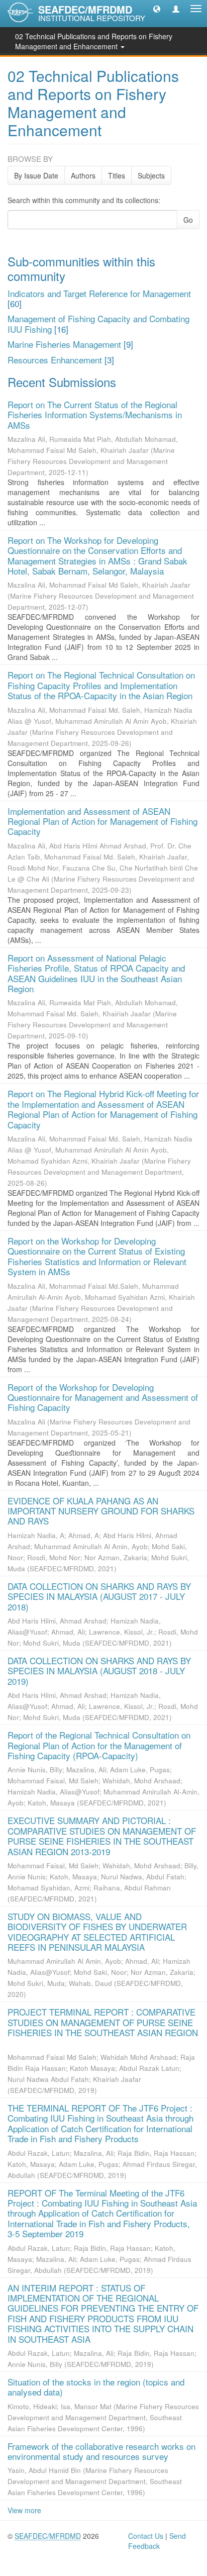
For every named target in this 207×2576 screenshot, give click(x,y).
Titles (117, 175)
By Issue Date (36, 175)
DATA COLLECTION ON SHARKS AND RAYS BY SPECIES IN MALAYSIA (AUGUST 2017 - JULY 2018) (99, 1596)
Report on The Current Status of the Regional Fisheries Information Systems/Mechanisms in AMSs (95, 415)
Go (188, 220)
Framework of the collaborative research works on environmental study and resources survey (101, 2451)
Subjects (151, 175)
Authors (83, 175)
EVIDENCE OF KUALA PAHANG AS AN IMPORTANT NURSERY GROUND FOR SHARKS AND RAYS (101, 1511)
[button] (157, 9)
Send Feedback (157, 2541)
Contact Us (146, 2536)
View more (24, 2510)
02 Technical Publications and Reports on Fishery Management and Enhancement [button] (94, 41)
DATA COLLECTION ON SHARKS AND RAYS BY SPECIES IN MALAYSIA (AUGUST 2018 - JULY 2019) (99, 1671)
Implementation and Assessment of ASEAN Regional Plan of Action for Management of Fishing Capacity (102, 821)
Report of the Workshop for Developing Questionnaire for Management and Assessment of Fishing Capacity (103, 1397)
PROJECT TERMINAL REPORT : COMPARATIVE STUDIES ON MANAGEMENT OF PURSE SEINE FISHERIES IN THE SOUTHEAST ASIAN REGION (103, 2022)
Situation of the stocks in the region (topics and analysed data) (96, 2387)
